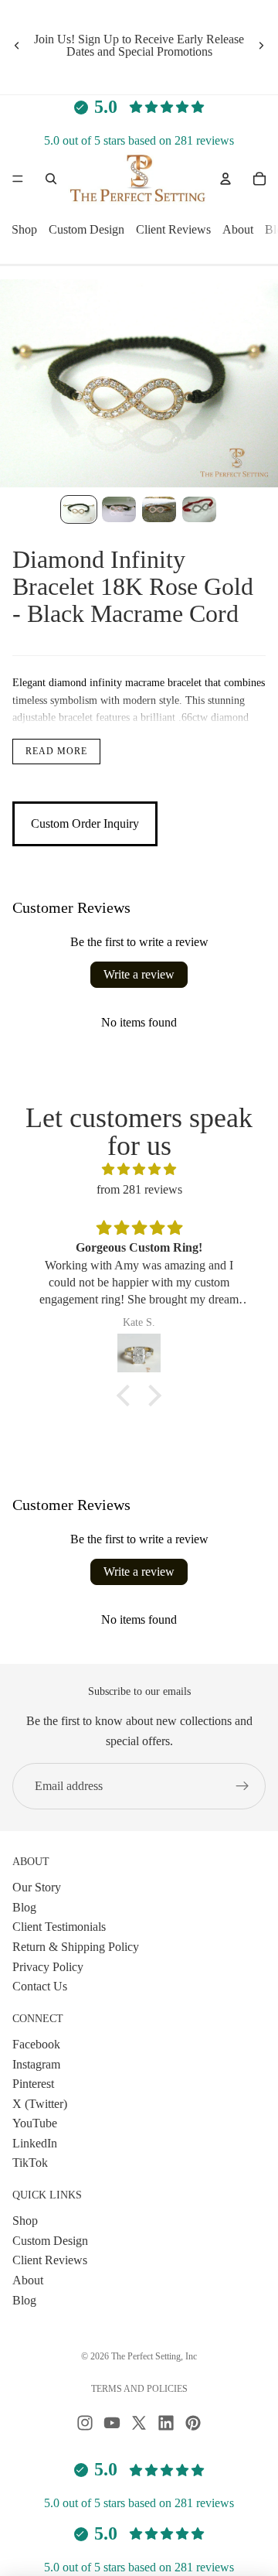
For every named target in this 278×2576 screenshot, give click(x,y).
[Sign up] (242, 1786)
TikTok (30, 2163)
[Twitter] (139, 2423)
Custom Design (86, 230)
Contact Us (40, 1986)
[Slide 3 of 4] (159, 509)
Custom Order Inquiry (85, 823)
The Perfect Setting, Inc (154, 2356)
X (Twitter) (40, 2104)
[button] (127, 1396)
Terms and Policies (139, 2389)
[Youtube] (112, 2423)
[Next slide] (261, 46)
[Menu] (18, 179)
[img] (139, 1170)
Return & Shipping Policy (76, 1947)
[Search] (51, 179)
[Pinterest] (193, 2423)
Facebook (36, 2044)
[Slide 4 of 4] (199, 509)
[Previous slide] (17, 46)
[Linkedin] (166, 2423)
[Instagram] (85, 2423)
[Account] (225, 179)
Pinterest (33, 2084)
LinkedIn (35, 2143)
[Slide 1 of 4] (79, 509)
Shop (24, 230)
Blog (24, 1907)
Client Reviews (173, 230)
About (238, 230)
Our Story (37, 1887)
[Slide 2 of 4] (119, 509)
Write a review (139, 974)
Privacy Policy (48, 1967)
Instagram (36, 2064)
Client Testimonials (59, 1927)
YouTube (35, 2124)
